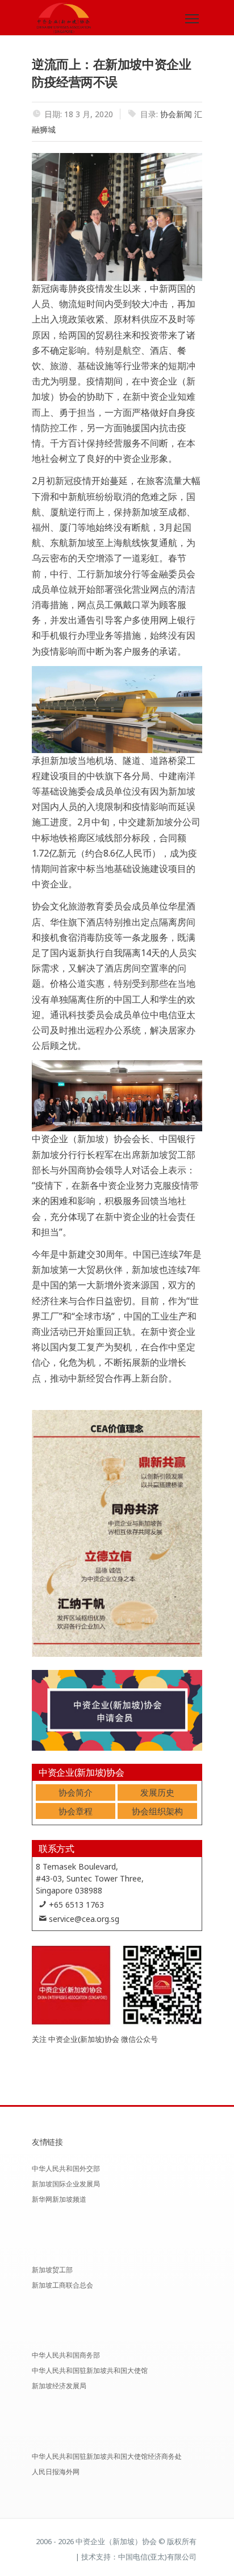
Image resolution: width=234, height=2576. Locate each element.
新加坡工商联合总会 (62, 2285)
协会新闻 (176, 114)
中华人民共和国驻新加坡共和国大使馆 (90, 2370)
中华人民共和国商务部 (66, 2355)
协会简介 (76, 1792)
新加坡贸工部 (52, 2270)
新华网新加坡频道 (59, 2199)
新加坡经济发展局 (59, 2386)
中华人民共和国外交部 (66, 2168)
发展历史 (157, 1792)
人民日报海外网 (56, 2472)
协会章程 (76, 1811)
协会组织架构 (157, 1811)
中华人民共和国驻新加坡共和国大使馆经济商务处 (107, 2456)
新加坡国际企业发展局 (66, 2184)
